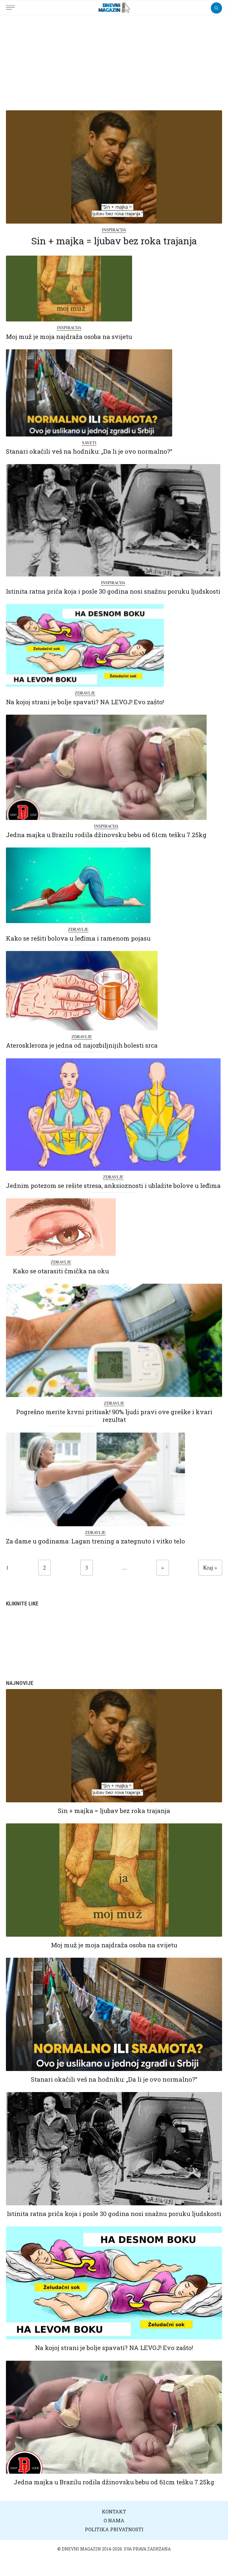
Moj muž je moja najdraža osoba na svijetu (69, 337)
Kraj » (210, 1567)
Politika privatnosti (114, 2529)
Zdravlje (85, 693)
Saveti (89, 443)
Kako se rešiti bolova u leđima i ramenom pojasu (78, 938)
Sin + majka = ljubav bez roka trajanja (114, 241)
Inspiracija (114, 230)
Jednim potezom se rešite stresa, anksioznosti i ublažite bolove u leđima (113, 1186)
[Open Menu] (12, 4)
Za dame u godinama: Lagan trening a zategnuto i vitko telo (95, 1541)
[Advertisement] (114, 60)
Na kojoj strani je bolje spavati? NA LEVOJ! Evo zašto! (85, 702)
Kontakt (114, 2512)
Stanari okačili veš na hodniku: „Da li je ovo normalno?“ (89, 451)
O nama (114, 2520)
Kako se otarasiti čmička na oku (61, 1271)
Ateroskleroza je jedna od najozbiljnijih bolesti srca (82, 1045)
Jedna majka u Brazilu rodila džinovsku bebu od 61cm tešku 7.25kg (106, 835)
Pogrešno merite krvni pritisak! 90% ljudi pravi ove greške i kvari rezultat (114, 1416)
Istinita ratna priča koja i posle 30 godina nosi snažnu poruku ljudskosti (113, 591)
